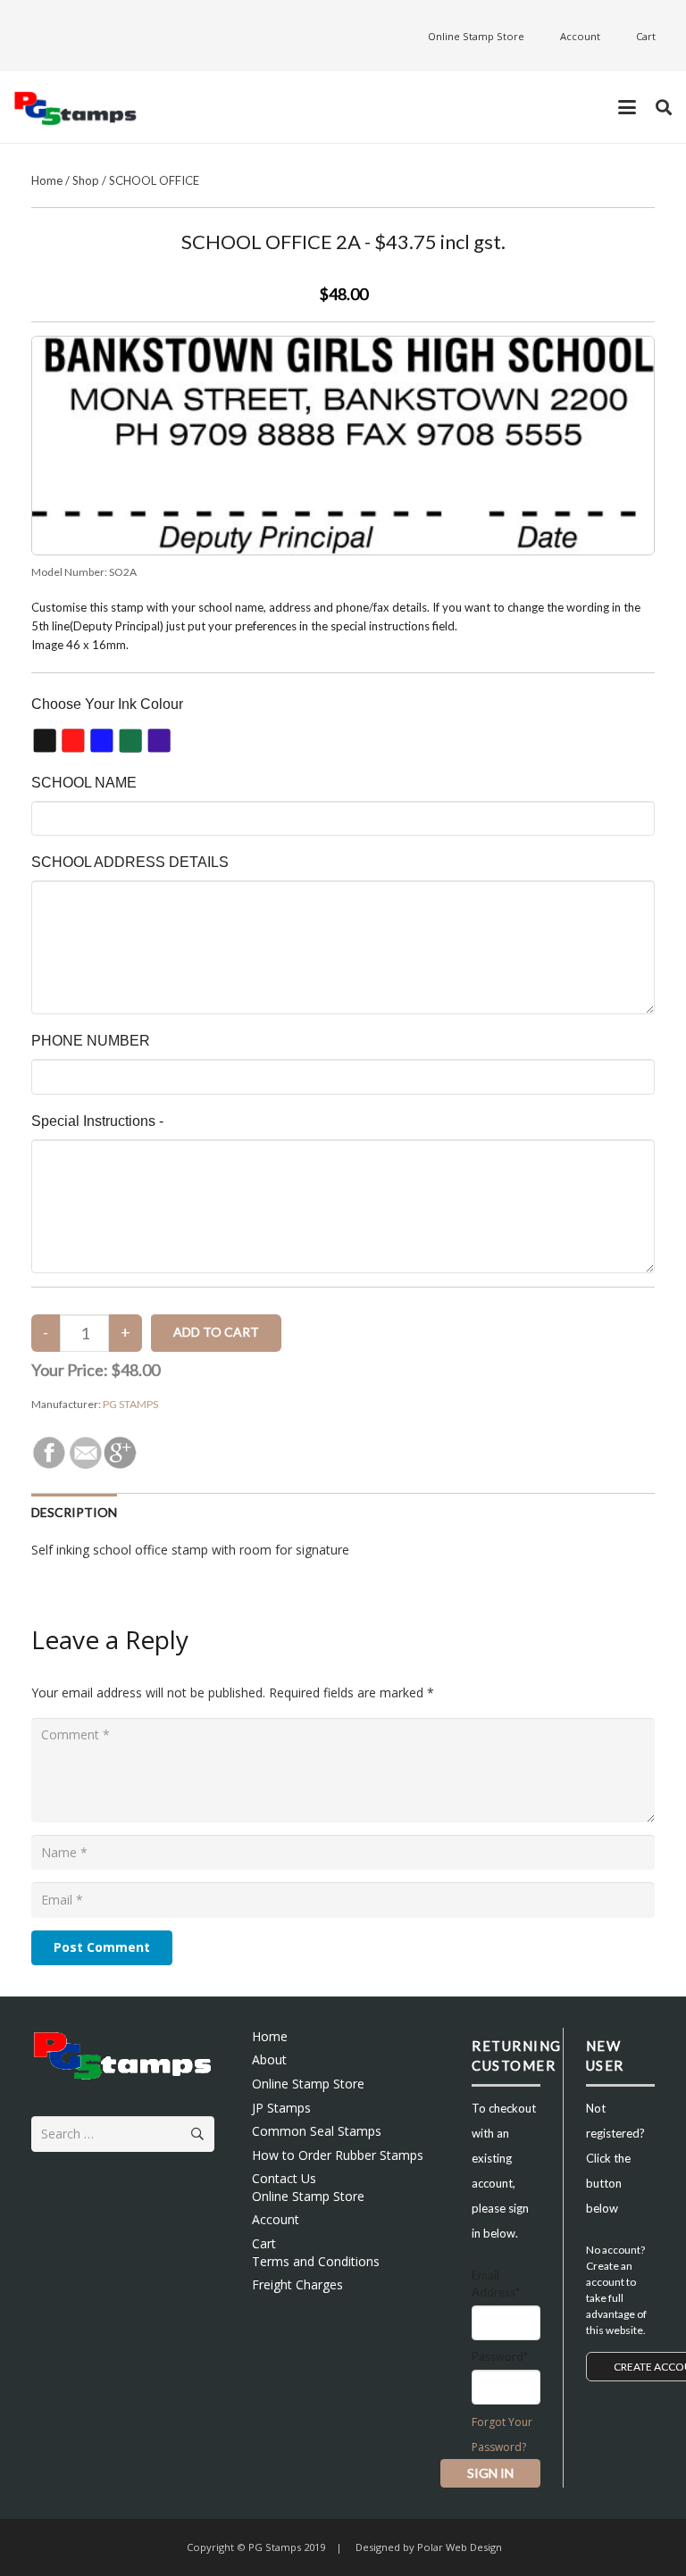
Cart (264, 2243)
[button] (627, 107)
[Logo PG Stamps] (75, 108)
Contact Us (284, 2178)
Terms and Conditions (316, 2261)
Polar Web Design (458, 2547)
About (269, 2059)
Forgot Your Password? (502, 2434)
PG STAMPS (130, 1404)
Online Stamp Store (308, 2084)
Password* (500, 2356)
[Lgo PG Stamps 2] (123, 2055)
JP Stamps (281, 2108)
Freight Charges (297, 2284)
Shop (86, 180)
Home (47, 180)
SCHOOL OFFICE (154, 180)
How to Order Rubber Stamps (338, 2155)
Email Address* (496, 2284)
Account (276, 2219)
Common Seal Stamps (317, 2131)
